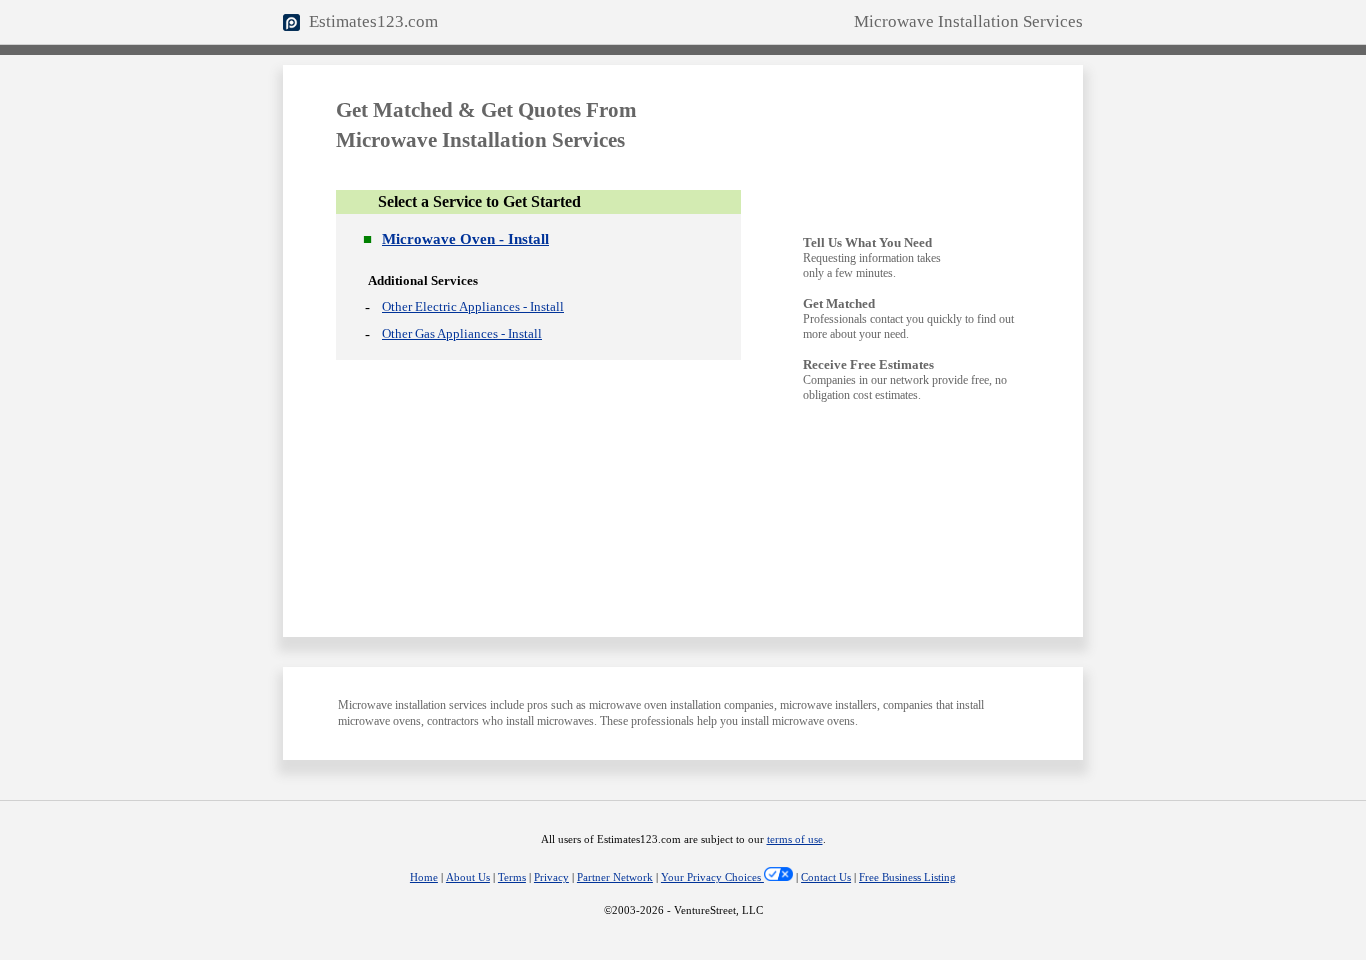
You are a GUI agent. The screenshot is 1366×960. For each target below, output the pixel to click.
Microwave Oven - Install (465, 239)
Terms (512, 877)
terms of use (795, 839)
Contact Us (826, 877)
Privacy (551, 877)
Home (424, 877)
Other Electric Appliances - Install (473, 306)
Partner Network (615, 877)
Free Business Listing (907, 877)
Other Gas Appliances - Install (462, 333)
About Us (468, 877)
